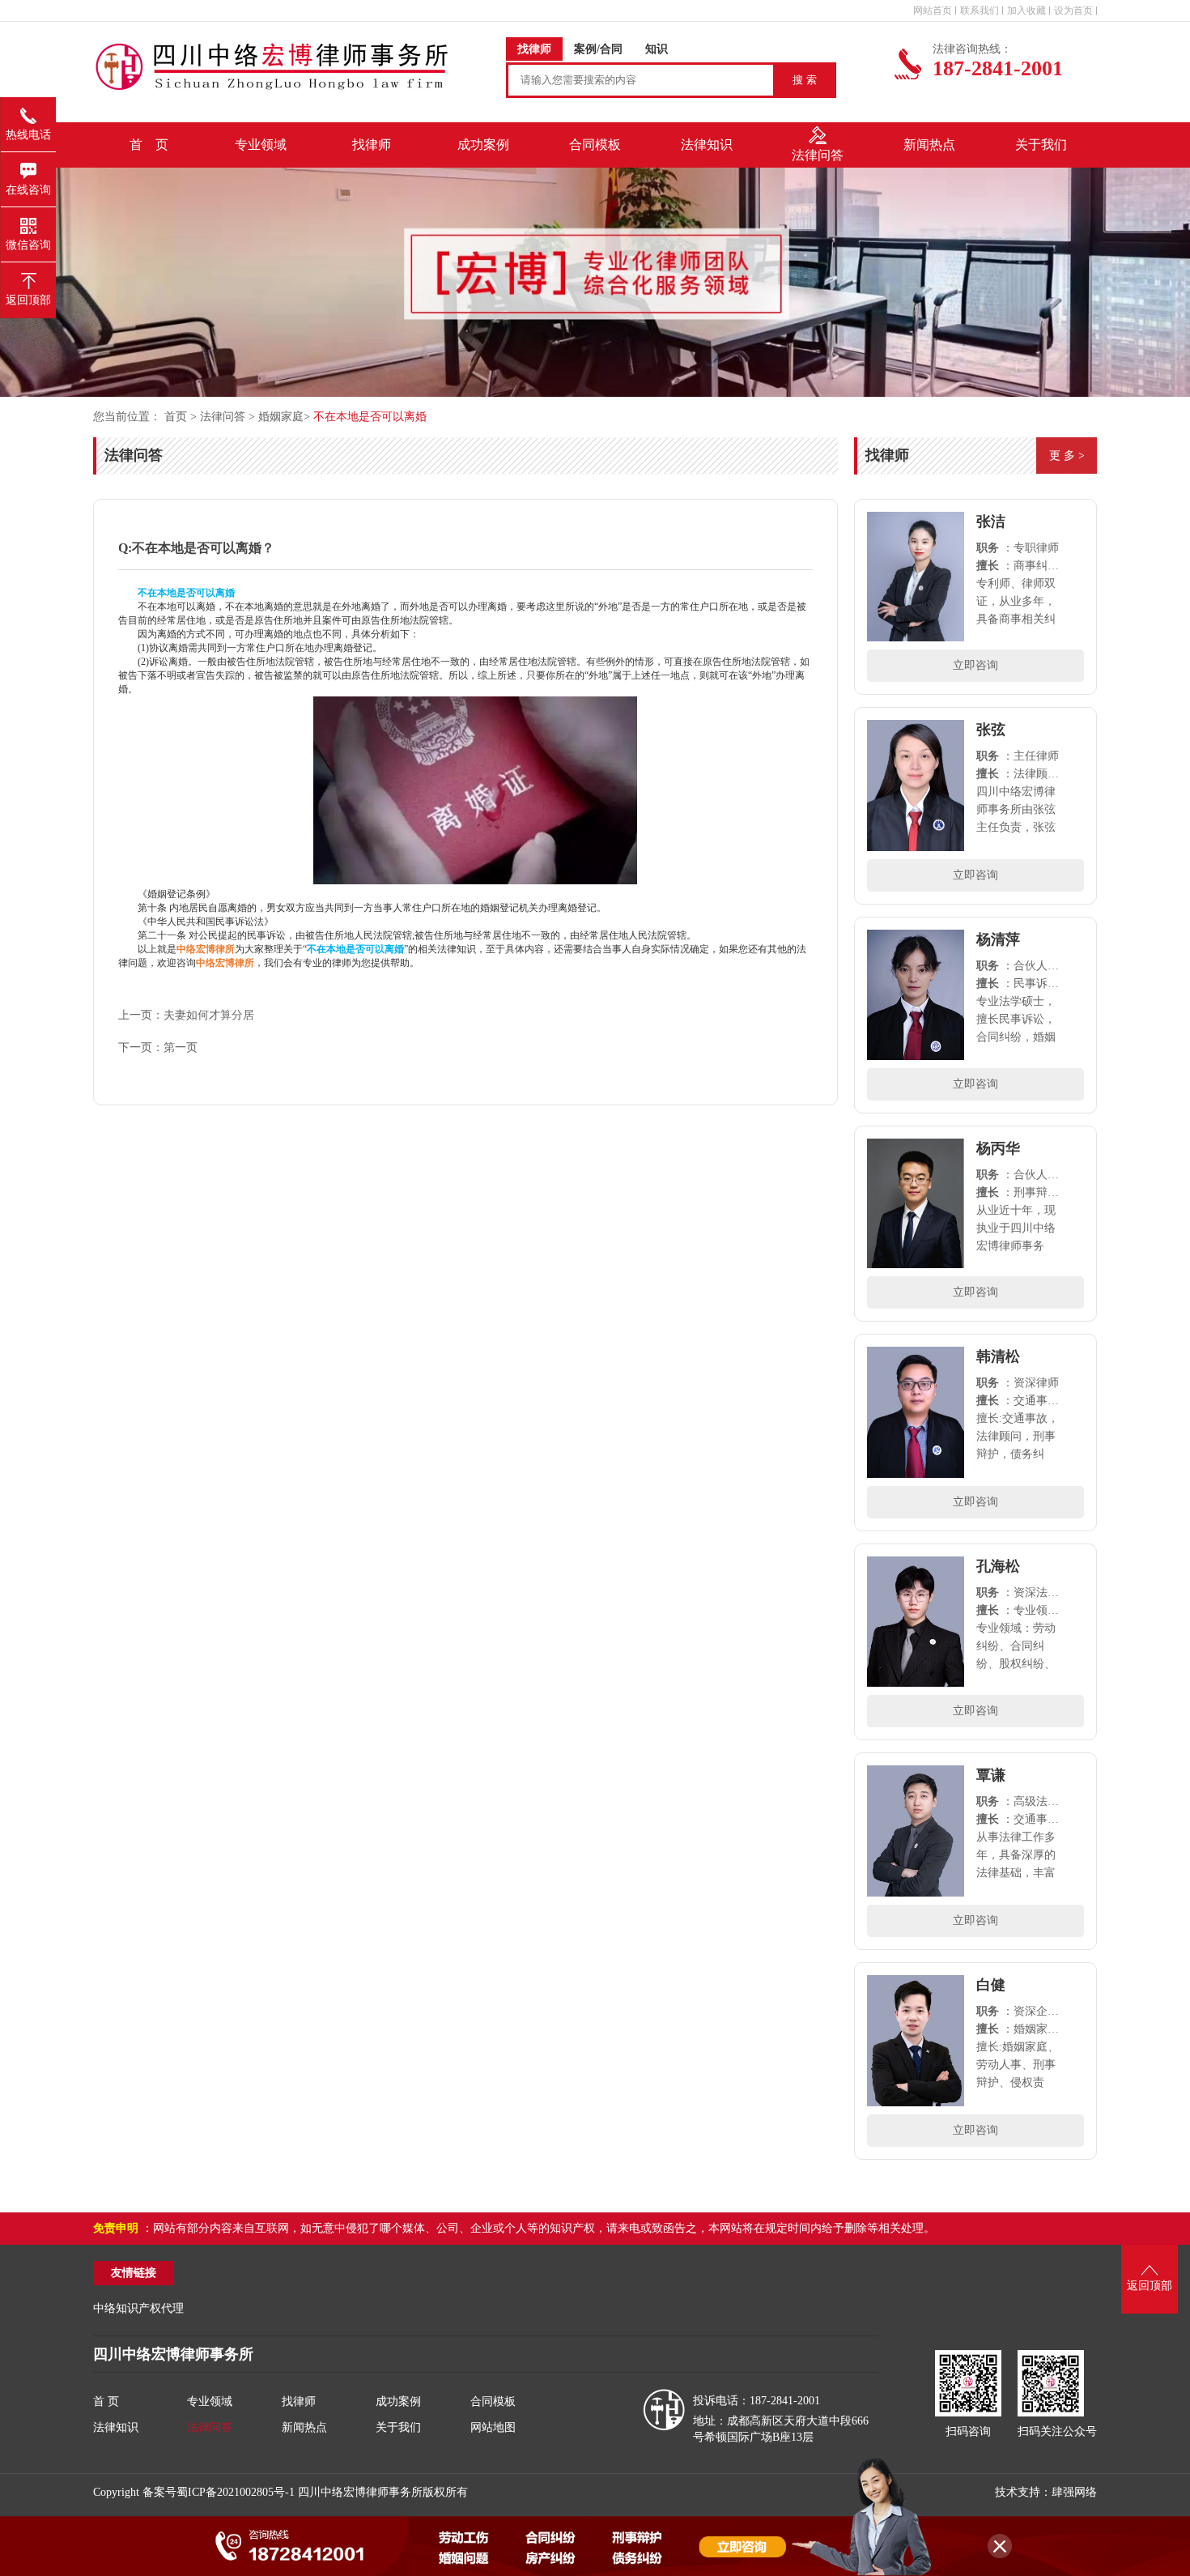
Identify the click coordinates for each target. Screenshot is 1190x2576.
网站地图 (493, 2427)
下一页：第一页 (158, 1047)
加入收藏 (1026, 11)
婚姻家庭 (281, 417)
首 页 (149, 145)
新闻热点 (304, 2427)
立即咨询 (975, 665)
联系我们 (980, 11)
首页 (177, 417)
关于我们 (398, 2427)
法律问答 (223, 417)
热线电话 (28, 135)
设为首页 (1073, 11)
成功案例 (398, 2401)
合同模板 (493, 2401)
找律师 (534, 49)
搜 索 (805, 80)
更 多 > (1067, 456)
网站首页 (933, 11)
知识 (657, 49)
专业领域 (210, 2401)
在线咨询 (28, 190)
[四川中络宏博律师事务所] (475, 881)
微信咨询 (28, 245)
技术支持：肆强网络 (1046, 2492)
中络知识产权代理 (138, 2308)
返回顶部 (28, 300)
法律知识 (116, 2427)
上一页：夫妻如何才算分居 (186, 1015)
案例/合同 (598, 49)
